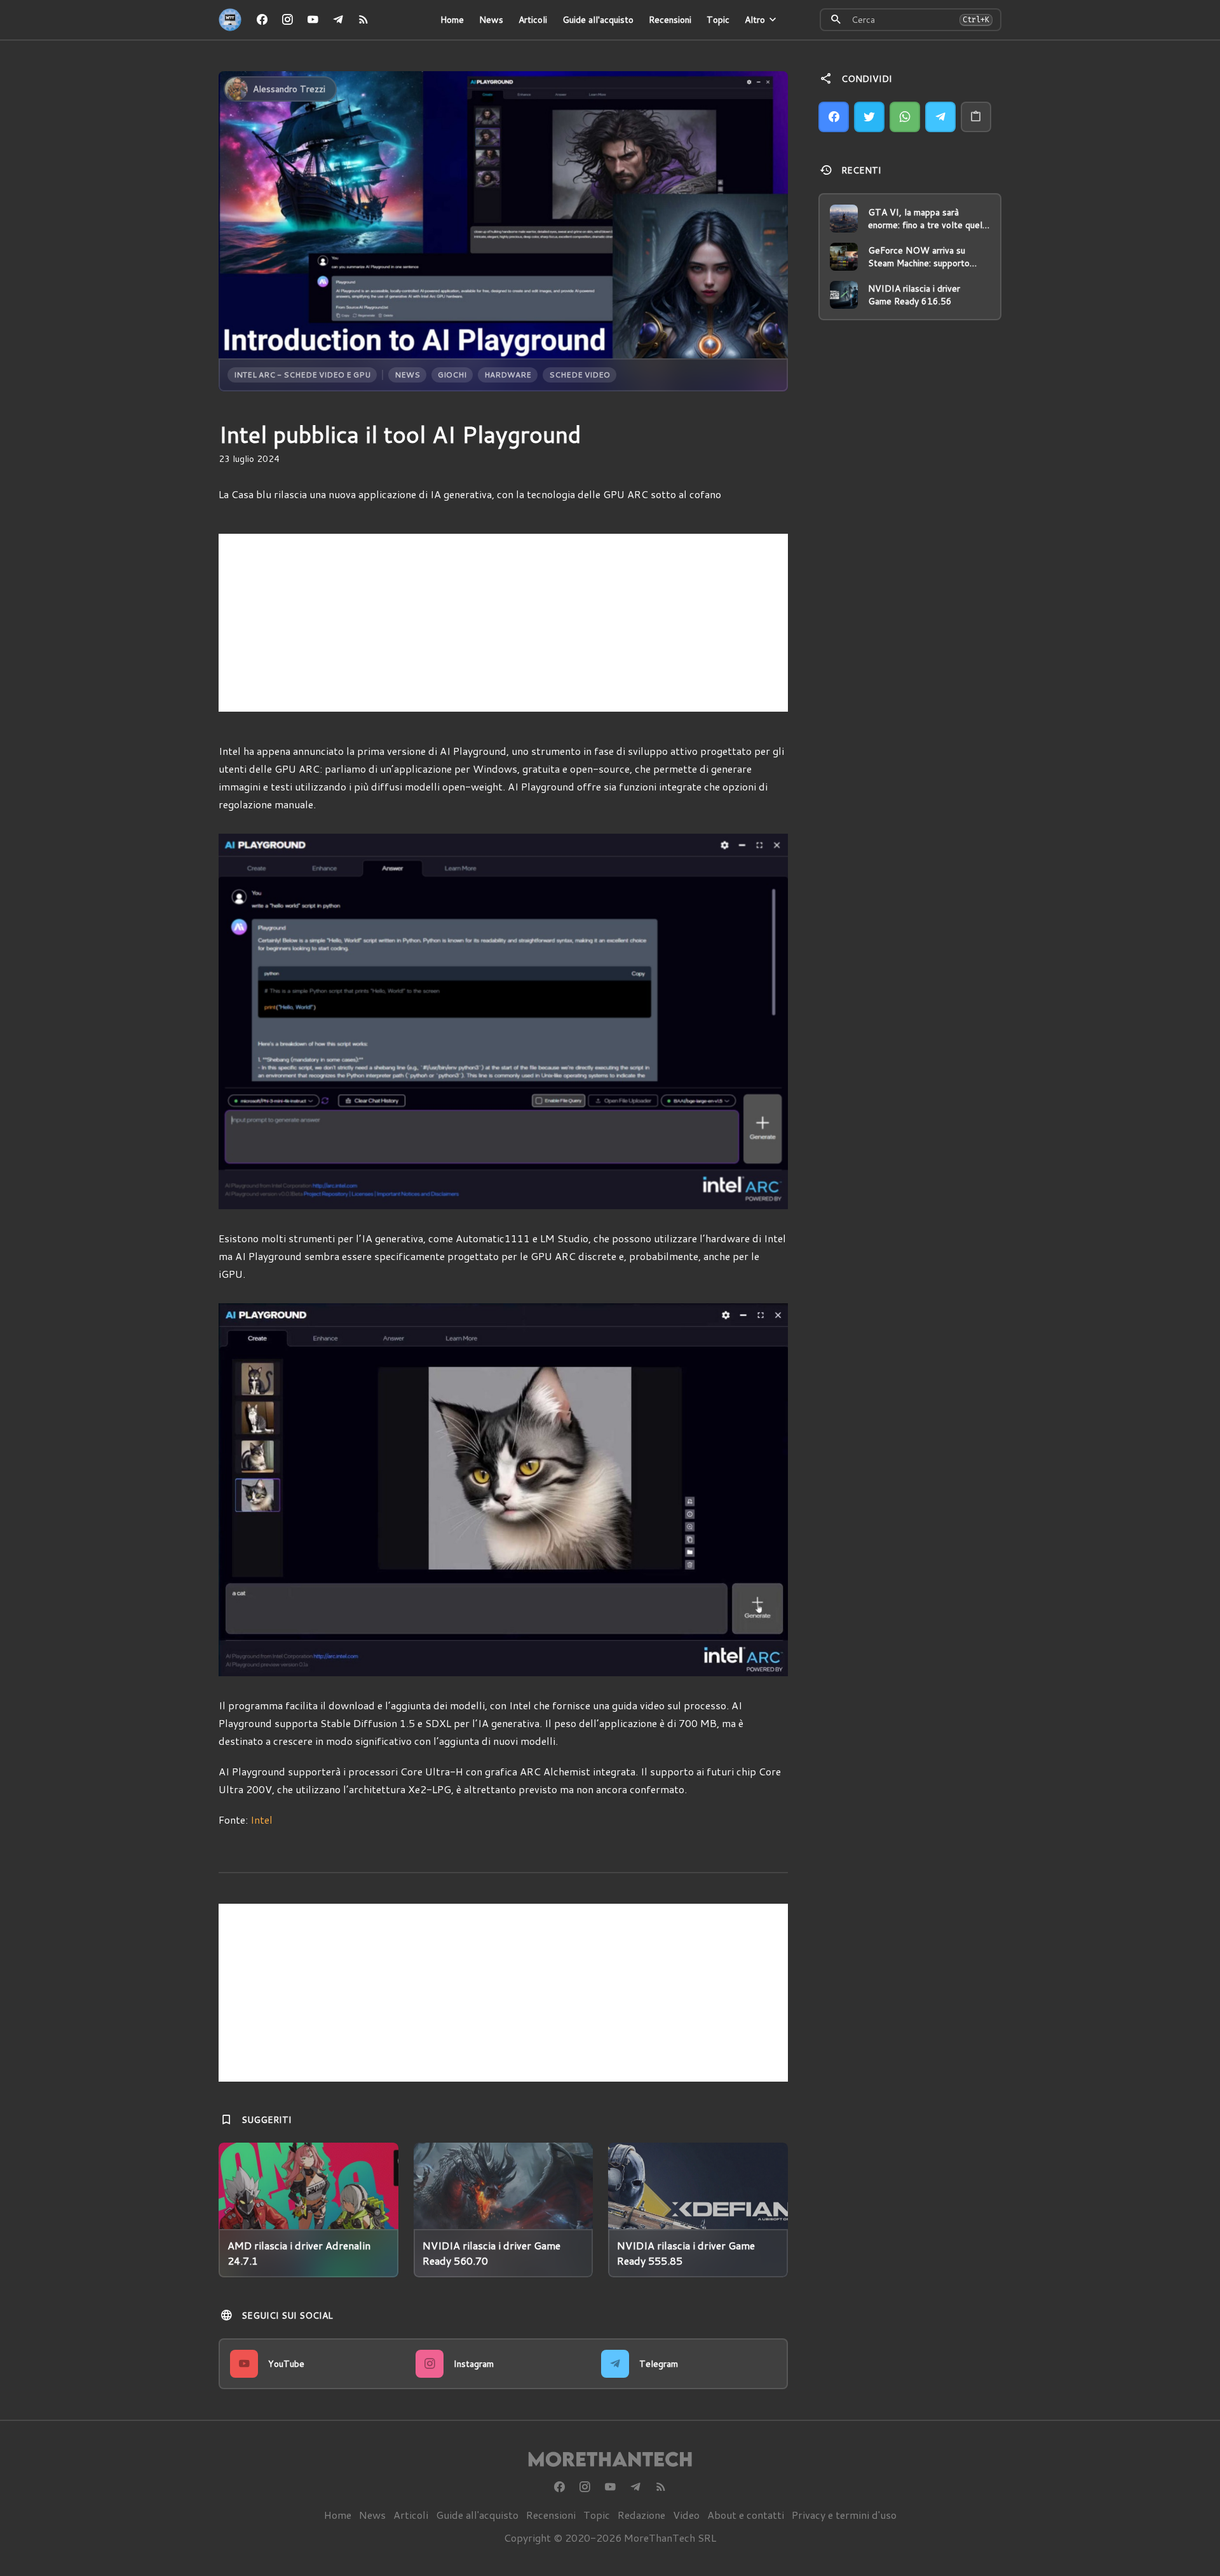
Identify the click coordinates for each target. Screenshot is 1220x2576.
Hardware (508, 375)
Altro (755, 20)
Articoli (533, 20)
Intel (261, 1820)
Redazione (641, 2515)
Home (452, 20)
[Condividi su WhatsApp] (905, 117)
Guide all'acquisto (598, 20)
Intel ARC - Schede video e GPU (302, 375)
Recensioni (670, 20)
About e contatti (746, 2515)
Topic (718, 20)
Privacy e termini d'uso (844, 2515)
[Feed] (363, 20)
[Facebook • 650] (262, 20)
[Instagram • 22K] (287, 20)
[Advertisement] (503, 623)
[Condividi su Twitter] (869, 117)
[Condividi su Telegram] (940, 117)
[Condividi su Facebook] (834, 117)
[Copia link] (976, 117)
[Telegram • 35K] (338, 20)
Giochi (452, 375)
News (491, 20)
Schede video (579, 375)
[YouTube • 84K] (313, 20)
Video (686, 2515)
